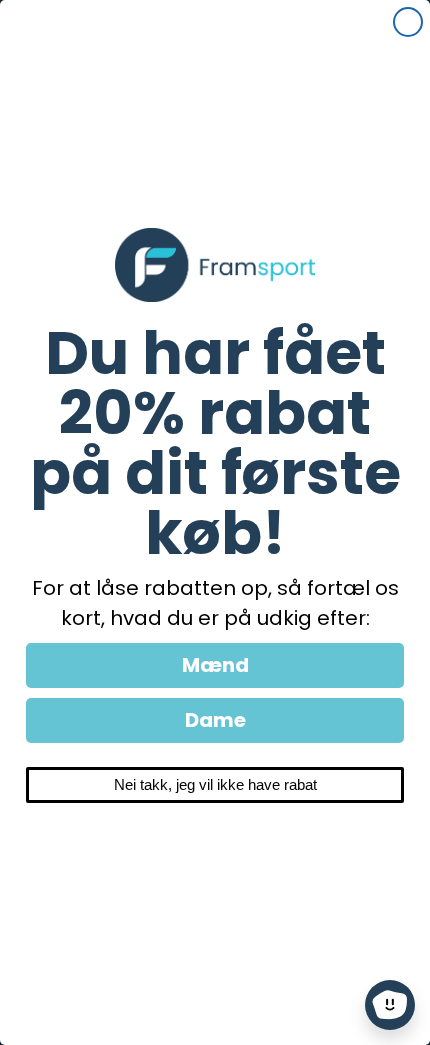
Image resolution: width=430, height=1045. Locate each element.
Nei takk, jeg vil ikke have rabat (215, 784)
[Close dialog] (408, 22)
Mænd (215, 665)
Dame (215, 720)
